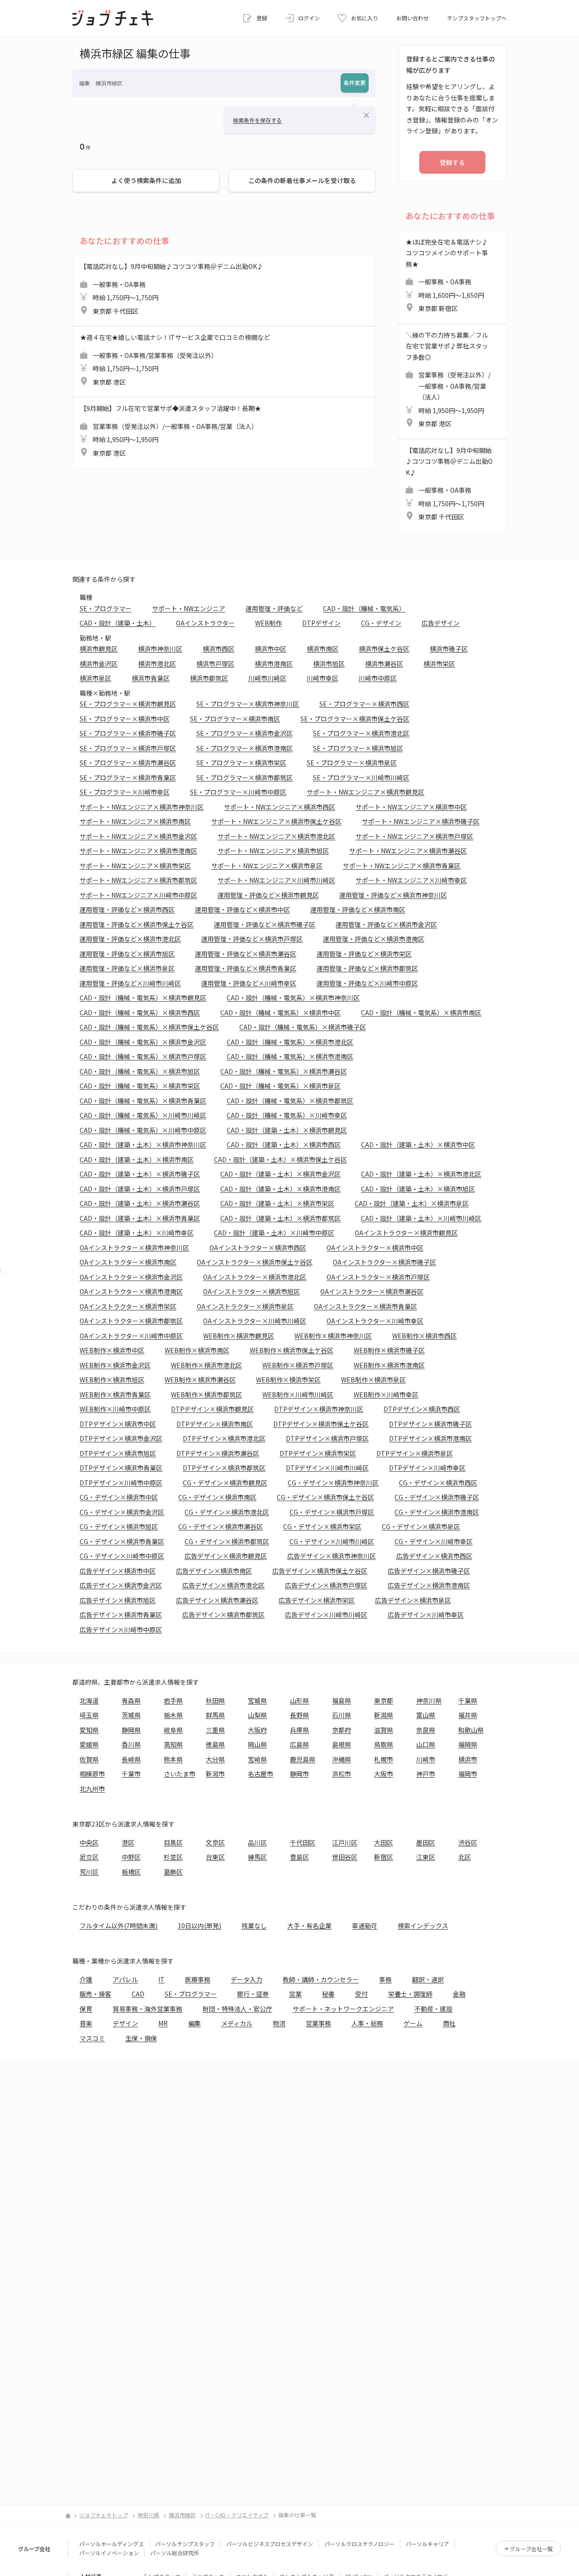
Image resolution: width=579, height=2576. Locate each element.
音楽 (86, 2023)
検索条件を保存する (257, 120)
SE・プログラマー (106, 608)
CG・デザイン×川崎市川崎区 (332, 1541)
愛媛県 (89, 1744)
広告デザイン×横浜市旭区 (118, 1600)
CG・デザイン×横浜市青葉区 (122, 1541)
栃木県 (173, 1715)
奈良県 (426, 1730)
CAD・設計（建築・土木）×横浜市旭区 (418, 1189)
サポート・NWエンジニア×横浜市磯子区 (421, 821)
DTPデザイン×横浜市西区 (422, 1409)
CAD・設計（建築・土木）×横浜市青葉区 (140, 1218)
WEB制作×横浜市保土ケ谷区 (292, 1350)
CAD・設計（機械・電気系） (364, 608)
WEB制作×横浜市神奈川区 (333, 1336)
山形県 (299, 1700)
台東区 (215, 1857)
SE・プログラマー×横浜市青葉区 (128, 777)
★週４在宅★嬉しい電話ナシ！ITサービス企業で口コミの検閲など (175, 360)
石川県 (342, 1715)
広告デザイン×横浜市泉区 (413, 1600)
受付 (361, 1994)
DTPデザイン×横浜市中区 (118, 1424)
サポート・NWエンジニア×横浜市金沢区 (138, 836)
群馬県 (215, 1715)
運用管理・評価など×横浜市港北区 (130, 939)
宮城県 (257, 1700)
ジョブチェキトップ (104, 2515)
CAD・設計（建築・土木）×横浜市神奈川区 (143, 1144)
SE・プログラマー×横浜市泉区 (352, 763)
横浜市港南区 (274, 664)
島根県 (342, 1744)
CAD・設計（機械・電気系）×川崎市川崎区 (143, 1115)
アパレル (125, 1979)
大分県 (215, 1759)
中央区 (89, 1842)
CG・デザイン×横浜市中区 (119, 1497)
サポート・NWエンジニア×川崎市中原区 (138, 895)
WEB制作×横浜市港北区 (206, 1365)
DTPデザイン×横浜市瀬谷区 (218, 1453)
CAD (138, 1994)
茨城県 (131, 1715)
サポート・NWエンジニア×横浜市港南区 (138, 851)
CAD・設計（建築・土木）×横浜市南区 (137, 1159)
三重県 (215, 1730)
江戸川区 (345, 1842)
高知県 (173, 1744)
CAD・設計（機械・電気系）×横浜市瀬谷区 (284, 1071)
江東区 (426, 1857)
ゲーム (413, 2023)
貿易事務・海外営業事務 (147, 2009)
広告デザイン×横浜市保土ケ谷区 (320, 1571)
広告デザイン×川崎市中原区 (121, 1629)
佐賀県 (89, 1759)
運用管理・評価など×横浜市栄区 (364, 954)
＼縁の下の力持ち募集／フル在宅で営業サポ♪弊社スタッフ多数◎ (448, 379)
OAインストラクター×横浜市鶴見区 (406, 1233)
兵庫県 (299, 1730)
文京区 (215, 1842)
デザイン (125, 2023)
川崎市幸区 (323, 678)
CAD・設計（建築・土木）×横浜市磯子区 (140, 1174)
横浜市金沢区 (99, 664)
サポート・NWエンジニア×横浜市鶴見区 (365, 792)
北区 (465, 1857)
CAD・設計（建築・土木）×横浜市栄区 (277, 1203)
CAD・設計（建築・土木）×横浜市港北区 (421, 1174)
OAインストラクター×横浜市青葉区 (365, 1306)
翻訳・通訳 (428, 1979)
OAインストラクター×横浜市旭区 (252, 1291)
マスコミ (92, 2038)
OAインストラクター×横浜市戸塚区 (378, 1277)
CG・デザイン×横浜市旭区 (119, 1526)
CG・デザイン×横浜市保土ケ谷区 (325, 1497)
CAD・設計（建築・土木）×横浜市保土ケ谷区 (280, 1159)
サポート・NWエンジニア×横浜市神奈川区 (142, 807)
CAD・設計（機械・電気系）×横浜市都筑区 (290, 1101)
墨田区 (426, 1842)
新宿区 (384, 1857)
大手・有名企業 (309, 1926)
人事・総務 (367, 2023)
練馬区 (257, 1857)
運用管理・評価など (274, 608)
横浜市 (468, 1759)
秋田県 (215, 1700)
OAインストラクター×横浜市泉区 (245, 1306)
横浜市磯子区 (449, 649)
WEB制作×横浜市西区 (425, 1336)
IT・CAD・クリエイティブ (237, 2515)
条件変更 (355, 82)
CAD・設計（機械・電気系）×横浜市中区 (280, 1013)
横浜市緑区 (182, 2515)
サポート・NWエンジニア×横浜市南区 (135, 821)
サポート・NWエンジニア (189, 608)
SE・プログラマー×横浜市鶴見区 (128, 704)
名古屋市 (261, 1774)
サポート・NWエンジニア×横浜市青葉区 (402, 866)
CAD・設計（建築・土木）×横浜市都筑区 (280, 1218)
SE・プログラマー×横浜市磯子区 (128, 733)
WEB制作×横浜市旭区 (112, 1380)
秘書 (328, 1994)
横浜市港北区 (157, 664)
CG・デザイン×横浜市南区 (217, 1497)
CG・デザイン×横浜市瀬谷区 (221, 1526)
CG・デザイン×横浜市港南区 (437, 1512)
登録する (452, 162)
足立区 (89, 1857)
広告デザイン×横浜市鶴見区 (226, 1556)
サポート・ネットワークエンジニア (343, 2009)
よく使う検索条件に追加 (146, 180)
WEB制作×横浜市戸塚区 (298, 1365)
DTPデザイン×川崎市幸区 (427, 1468)
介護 (86, 1979)
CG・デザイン (381, 623)
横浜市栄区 (439, 664)
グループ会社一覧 (531, 2549)
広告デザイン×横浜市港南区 (429, 1585)
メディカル (237, 2023)
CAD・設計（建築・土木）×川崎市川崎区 (421, 1218)
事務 (385, 1979)
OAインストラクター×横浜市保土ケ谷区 (255, 1262)
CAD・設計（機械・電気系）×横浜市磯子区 (303, 1027)
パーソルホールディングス (112, 2544)
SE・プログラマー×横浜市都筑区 (244, 777)
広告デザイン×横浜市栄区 (317, 1600)
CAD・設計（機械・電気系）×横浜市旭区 (140, 1071)
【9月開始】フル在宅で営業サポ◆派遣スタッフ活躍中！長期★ (171, 431)
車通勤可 (365, 1926)
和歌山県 (471, 1730)
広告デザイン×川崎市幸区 (426, 1615)
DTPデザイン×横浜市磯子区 (430, 1424)
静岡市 (299, 1774)
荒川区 (89, 1872)
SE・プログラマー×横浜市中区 (125, 719)
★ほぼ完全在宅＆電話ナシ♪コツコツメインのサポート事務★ (447, 275)
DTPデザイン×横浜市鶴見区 (212, 1409)
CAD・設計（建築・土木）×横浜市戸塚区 (140, 1189)
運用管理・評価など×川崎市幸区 (249, 983)
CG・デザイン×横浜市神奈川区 (333, 1483)
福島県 (342, 1700)
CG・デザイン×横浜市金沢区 (122, 1512)
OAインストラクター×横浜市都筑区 (131, 1321)
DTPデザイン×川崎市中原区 (121, 1483)
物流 (279, 2023)
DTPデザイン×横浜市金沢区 (121, 1438)
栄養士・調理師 (410, 1994)
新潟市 (215, 1774)
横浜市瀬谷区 (384, 664)
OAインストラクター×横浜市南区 (128, 1262)
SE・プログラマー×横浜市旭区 (358, 748)
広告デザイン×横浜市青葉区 (121, 1615)
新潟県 (384, 1715)
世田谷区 (345, 1857)
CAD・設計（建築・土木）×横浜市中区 (418, 1144)
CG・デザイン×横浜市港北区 (227, 1512)
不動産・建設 (433, 2009)
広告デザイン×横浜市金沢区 (121, 1585)
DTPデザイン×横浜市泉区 (415, 1453)
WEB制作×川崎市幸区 (386, 1394)
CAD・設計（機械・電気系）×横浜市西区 (140, 1013)
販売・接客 (95, 1994)
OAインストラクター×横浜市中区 (375, 1248)
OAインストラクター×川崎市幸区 (375, 1321)
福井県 (468, 1715)
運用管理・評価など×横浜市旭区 (127, 954)
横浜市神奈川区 (160, 649)
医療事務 (198, 1979)
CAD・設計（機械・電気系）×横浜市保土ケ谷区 (149, 1027)
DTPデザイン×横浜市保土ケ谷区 (321, 1424)
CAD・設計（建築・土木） (118, 623)
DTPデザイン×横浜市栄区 (318, 1453)
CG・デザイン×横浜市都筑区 (227, 1541)
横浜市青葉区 (151, 678)
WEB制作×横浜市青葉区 (115, 1394)
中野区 (131, 1857)
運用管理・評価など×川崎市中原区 (367, 983)
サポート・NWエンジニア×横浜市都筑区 (138, 880)
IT (161, 1979)
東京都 (384, 1700)
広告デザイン (441, 623)
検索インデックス (423, 1926)
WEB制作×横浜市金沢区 (115, 1365)
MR (163, 2023)
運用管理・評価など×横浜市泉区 (127, 968)
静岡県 (131, 1730)
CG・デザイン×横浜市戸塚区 (332, 1512)
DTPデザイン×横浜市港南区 (430, 1438)
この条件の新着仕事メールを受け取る (302, 180)
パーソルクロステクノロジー (359, 2544)
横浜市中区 (271, 649)
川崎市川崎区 (267, 678)
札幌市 (384, 1759)
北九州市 (92, 1789)
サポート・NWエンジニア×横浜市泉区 (267, 866)
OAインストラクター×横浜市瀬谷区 (372, 1291)
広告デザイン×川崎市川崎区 (326, 1615)
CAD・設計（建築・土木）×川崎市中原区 (274, 1233)
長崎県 (131, 1759)
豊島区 (299, 1857)
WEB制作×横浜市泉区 (373, 1380)
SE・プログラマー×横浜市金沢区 (244, 733)
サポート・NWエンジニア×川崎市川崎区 (276, 880)
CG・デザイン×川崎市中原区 (122, 1556)
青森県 (131, 1700)
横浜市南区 (323, 649)
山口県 (426, 1744)
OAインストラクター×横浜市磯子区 (384, 1262)
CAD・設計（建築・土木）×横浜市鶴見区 (287, 1130)
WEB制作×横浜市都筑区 (206, 1394)
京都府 (342, 1730)
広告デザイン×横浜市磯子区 (429, 1571)
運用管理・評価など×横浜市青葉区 (246, 968)
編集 (195, 2023)
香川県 (131, 1744)
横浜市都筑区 (209, 678)
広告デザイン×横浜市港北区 (223, 1585)
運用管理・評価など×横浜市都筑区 (367, 968)
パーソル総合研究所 (175, 2553)
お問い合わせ (413, 18)
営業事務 (318, 2023)
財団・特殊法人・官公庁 (237, 2009)
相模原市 (92, 1774)
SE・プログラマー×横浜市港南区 (244, 748)
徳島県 (215, 1744)
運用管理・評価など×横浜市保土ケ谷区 (137, 924)
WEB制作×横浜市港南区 (389, 1365)
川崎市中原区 (378, 678)
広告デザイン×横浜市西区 (434, 1556)
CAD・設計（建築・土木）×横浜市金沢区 (280, 1174)
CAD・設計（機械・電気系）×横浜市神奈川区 (293, 998)
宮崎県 (257, 1759)
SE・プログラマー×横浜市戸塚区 (128, 748)
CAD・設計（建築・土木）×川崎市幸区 (137, 1233)
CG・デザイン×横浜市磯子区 (437, 1497)
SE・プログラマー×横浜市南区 (235, 719)
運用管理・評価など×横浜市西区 (127, 909)
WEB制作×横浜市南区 (197, 1350)
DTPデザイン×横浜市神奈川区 (319, 1409)
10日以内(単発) (199, 1926)
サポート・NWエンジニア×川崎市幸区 (411, 880)
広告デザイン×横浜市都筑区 (223, 1615)
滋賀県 (384, 1730)
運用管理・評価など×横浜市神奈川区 (393, 895)
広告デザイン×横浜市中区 (118, 1571)
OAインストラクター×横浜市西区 (258, 1248)
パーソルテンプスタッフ (185, 2544)
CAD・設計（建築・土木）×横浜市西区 (284, 1144)
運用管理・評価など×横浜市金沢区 (386, 924)
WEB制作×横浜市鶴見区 (239, 1336)
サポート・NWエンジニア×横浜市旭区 (273, 851)
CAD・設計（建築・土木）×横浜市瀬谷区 (140, 1203)
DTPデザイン (321, 623)
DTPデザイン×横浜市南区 (215, 1424)
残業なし (254, 1926)
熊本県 (173, 1759)
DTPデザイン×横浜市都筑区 (224, 1468)
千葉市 (131, 1774)
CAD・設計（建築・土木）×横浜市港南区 (280, 1189)
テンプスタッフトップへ (477, 18)
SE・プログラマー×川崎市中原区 (238, 792)
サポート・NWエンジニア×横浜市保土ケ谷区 (276, 821)
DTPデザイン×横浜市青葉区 (121, 1468)
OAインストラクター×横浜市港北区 (255, 1277)
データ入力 (247, 1979)
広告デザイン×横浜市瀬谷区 (217, 1600)
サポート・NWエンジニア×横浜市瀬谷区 (408, 851)
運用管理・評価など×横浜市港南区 (374, 939)
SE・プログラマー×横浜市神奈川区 (248, 704)
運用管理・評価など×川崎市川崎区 (130, 983)
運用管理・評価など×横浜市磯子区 (265, 924)
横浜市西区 (218, 649)
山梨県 (257, 1715)
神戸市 (426, 1774)
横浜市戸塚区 (215, 664)
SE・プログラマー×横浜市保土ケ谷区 (355, 719)
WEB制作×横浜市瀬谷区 (200, 1380)
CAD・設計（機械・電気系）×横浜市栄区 (140, 1086)
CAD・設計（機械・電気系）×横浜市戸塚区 (143, 1056)
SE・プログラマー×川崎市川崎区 (361, 777)
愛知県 (89, 1730)
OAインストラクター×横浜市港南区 (131, 1291)
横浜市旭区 (329, 664)
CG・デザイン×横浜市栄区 (322, 1526)
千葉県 (468, 1700)
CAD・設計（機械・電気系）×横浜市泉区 (280, 1086)
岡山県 (257, 1744)
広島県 (299, 1744)
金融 (459, 1994)
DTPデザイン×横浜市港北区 (224, 1438)
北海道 (89, 1700)
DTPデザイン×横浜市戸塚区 (327, 1438)
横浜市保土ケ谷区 (384, 649)
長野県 (299, 1715)
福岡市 (468, 1774)
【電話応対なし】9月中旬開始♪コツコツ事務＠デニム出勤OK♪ (172, 289)
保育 (86, 2009)
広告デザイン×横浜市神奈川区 (332, 1556)
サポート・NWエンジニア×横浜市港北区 (276, 836)
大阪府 (257, 1730)
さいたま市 (180, 1774)
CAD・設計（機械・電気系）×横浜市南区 (421, 1013)
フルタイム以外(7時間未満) (119, 1926)
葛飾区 (173, 1872)
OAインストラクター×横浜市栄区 (128, 1306)
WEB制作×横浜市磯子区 (389, 1350)
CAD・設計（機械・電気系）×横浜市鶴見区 (143, 998)
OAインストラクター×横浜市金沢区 (131, 1277)
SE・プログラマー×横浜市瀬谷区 (128, 763)
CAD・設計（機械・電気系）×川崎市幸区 (287, 1115)
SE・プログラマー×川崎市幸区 (125, 792)
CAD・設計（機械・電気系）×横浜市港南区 (290, 1056)
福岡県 (468, 1744)
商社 (449, 2023)
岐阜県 (173, 1730)
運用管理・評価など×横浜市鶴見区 (268, 895)
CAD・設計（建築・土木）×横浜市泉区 (412, 1203)
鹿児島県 (303, 1759)
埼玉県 (89, 1715)
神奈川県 (429, 1700)
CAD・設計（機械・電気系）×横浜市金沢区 (143, 1042)
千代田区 (303, 1842)
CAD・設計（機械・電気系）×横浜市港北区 (290, 1042)
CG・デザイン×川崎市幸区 (434, 1541)
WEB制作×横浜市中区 (112, 1350)
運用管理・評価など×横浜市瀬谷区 (246, 954)
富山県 (426, 1715)
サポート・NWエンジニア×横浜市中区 (411, 807)
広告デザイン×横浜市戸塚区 (326, 1585)
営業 (295, 1994)
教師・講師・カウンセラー (321, 1979)
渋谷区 (468, 1842)
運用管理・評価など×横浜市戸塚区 (252, 939)
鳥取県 (384, 1744)
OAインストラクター (205, 623)
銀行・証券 (253, 1994)
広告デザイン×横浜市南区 (214, 1571)
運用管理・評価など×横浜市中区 (242, 909)
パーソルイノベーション (109, 2553)
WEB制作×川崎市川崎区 (298, 1394)
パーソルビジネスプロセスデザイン (270, 2544)
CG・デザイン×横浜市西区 (438, 1483)
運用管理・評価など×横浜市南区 (358, 909)
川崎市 (426, 1759)
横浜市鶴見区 (99, 649)
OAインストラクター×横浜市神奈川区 (134, 1248)
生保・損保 (141, 2038)
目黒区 (173, 1842)
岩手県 (173, 1700)
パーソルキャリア (427, 2544)
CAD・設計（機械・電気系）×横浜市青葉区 (143, 1101)
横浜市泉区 (95, 678)
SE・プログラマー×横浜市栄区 (241, 763)
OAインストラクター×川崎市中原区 (131, 1336)
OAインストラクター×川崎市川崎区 (255, 1321)
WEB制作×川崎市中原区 (115, 1409)
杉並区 (173, 1857)
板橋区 (131, 1872)
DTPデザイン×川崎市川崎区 (327, 1468)
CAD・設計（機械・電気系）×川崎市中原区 (143, 1130)
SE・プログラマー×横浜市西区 (364, 704)
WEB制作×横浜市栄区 (288, 1380)
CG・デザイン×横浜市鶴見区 (225, 1483)
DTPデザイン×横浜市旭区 (118, 1453)
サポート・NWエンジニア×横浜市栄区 (135, 866)
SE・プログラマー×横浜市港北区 (361, 733)
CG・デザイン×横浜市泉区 (421, 1526)
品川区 (257, 1842)
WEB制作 (268, 623)
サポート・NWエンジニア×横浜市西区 (280, 807)
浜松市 (342, 1774)
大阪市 (384, 1774)
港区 (128, 1842)
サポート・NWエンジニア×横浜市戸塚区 (414, 836)
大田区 (384, 1842)
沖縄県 (342, 1759)
